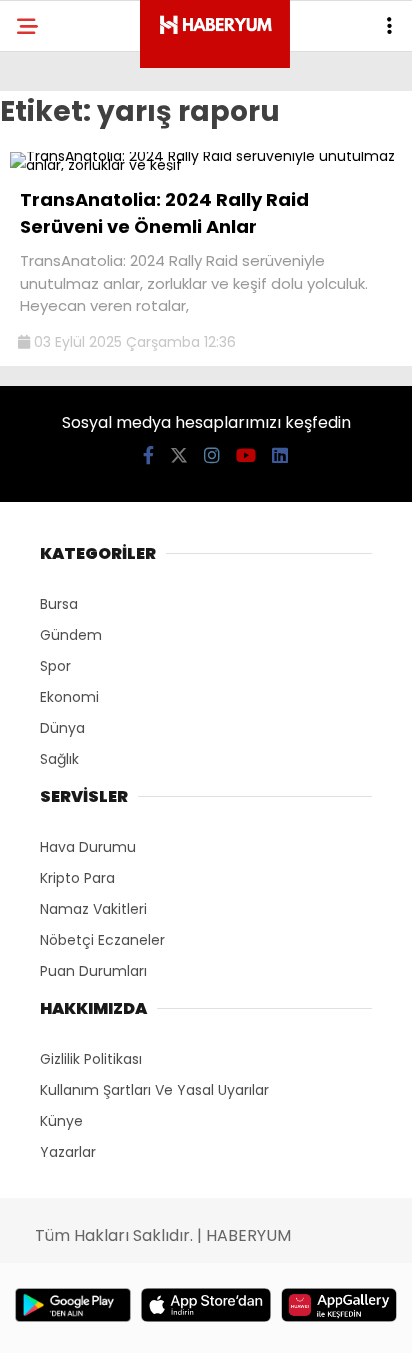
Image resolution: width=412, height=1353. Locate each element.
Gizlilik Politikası (91, 1059)
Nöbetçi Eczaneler (102, 940)
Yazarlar (68, 1152)
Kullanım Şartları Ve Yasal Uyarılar (154, 1090)
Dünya (62, 728)
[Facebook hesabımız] (148, 455)
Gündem (71, 635)
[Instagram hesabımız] (212, 455)
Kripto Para (77, 878)
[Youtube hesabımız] (246, 455)
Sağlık (59, 759)
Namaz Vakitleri (93, 909)
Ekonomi (69, 697)
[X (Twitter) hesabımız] (179, 455)
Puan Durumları (93, 971)
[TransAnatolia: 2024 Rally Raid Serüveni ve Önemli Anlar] (206, 165)
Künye (61, 1121)
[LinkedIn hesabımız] (280, 455)
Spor (55, 666)
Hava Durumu (88, 847)
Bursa (59, 604)
